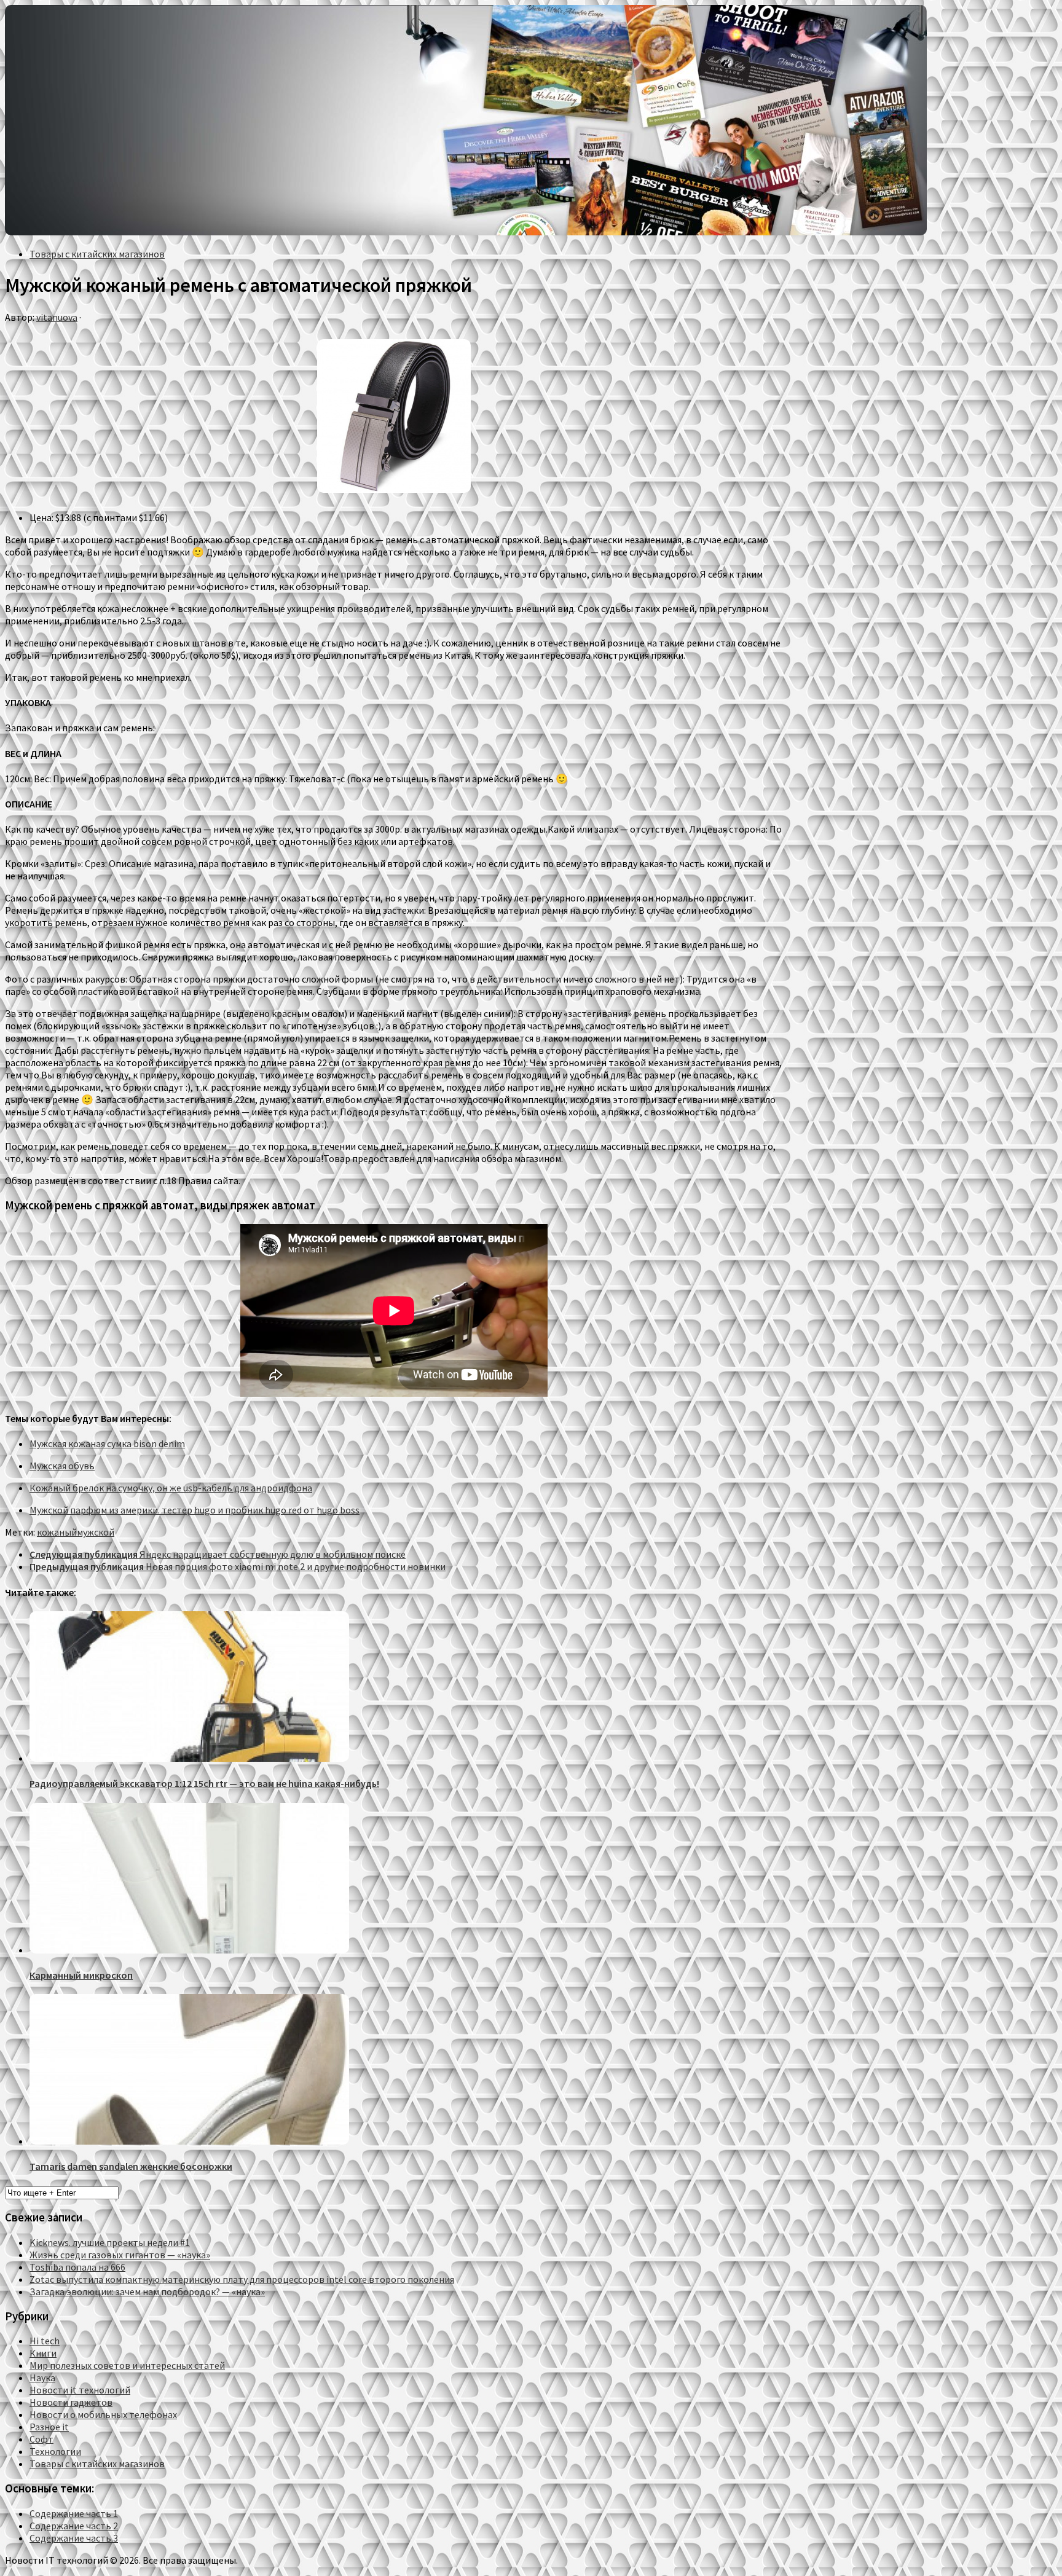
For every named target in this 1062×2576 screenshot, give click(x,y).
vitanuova (57, 317)
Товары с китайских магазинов (97, 254)
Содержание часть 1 (74, 2513)
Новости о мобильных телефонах (103, 2414)
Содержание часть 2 (74, 2526)
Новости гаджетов (71, 2402)
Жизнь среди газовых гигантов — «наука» (120, 2255)
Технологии (55, 2451)
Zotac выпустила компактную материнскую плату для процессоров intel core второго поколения (242, 2279)
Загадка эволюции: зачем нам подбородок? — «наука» (147, 2291)
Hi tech (45, 2341)
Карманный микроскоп (81, 1975)
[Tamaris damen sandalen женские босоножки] (189, 2141)
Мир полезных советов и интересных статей (127, 2365)
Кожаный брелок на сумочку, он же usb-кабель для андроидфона (171, 1488)
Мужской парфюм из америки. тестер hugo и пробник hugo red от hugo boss (195, 1510)
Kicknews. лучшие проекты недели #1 (110, 2242)
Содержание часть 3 (74, 2538)
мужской (96, 1532)
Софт (41, 2439)
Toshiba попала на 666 (77, 2267)
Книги (43, 2353)
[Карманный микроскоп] (189, 1950)
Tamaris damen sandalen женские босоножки (131, 2166)
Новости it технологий (80, 2390)
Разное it (49, 2427)
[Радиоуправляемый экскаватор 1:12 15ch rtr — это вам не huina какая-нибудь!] (189, 1758)
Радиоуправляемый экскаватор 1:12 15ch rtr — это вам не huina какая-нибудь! (204, 1783)
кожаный (57, 1532)
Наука (42, 2378)
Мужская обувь (62, 1466)
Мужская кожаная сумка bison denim (107, 1443)
